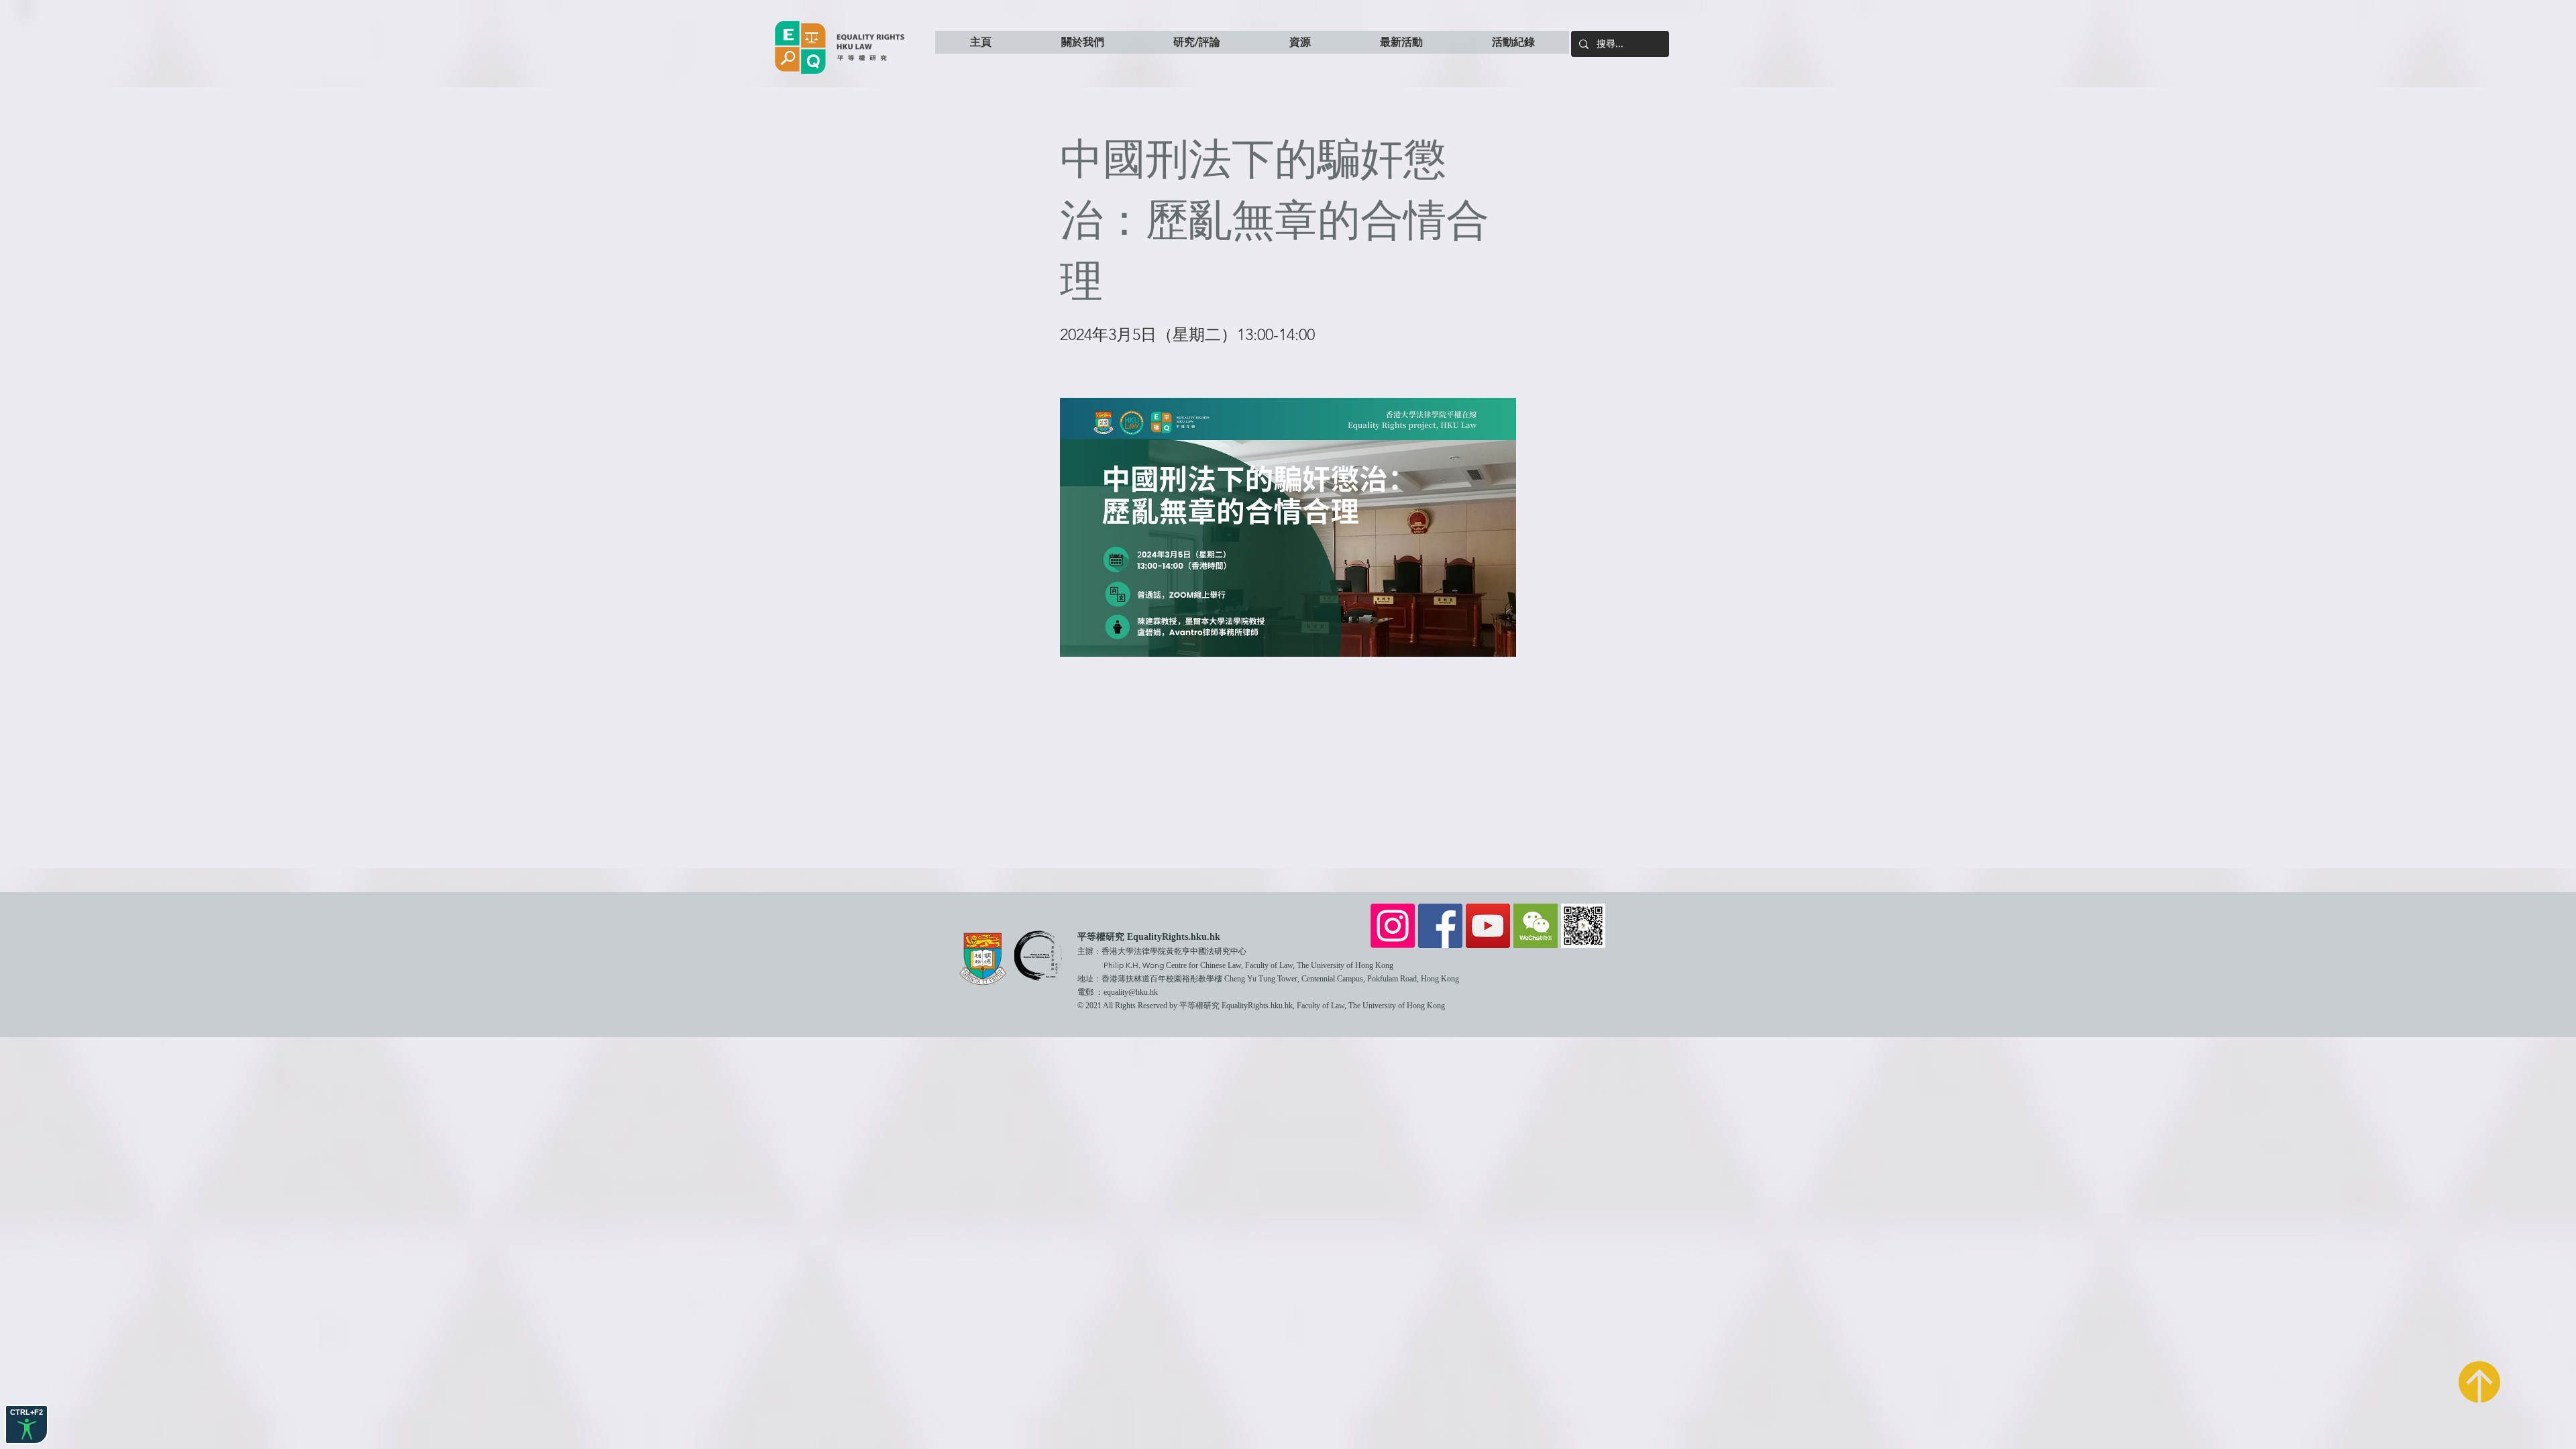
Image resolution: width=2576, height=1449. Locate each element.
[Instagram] (1393, 926)
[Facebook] (1440, 926)
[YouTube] (1488, 926)
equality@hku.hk (1131, 992)
